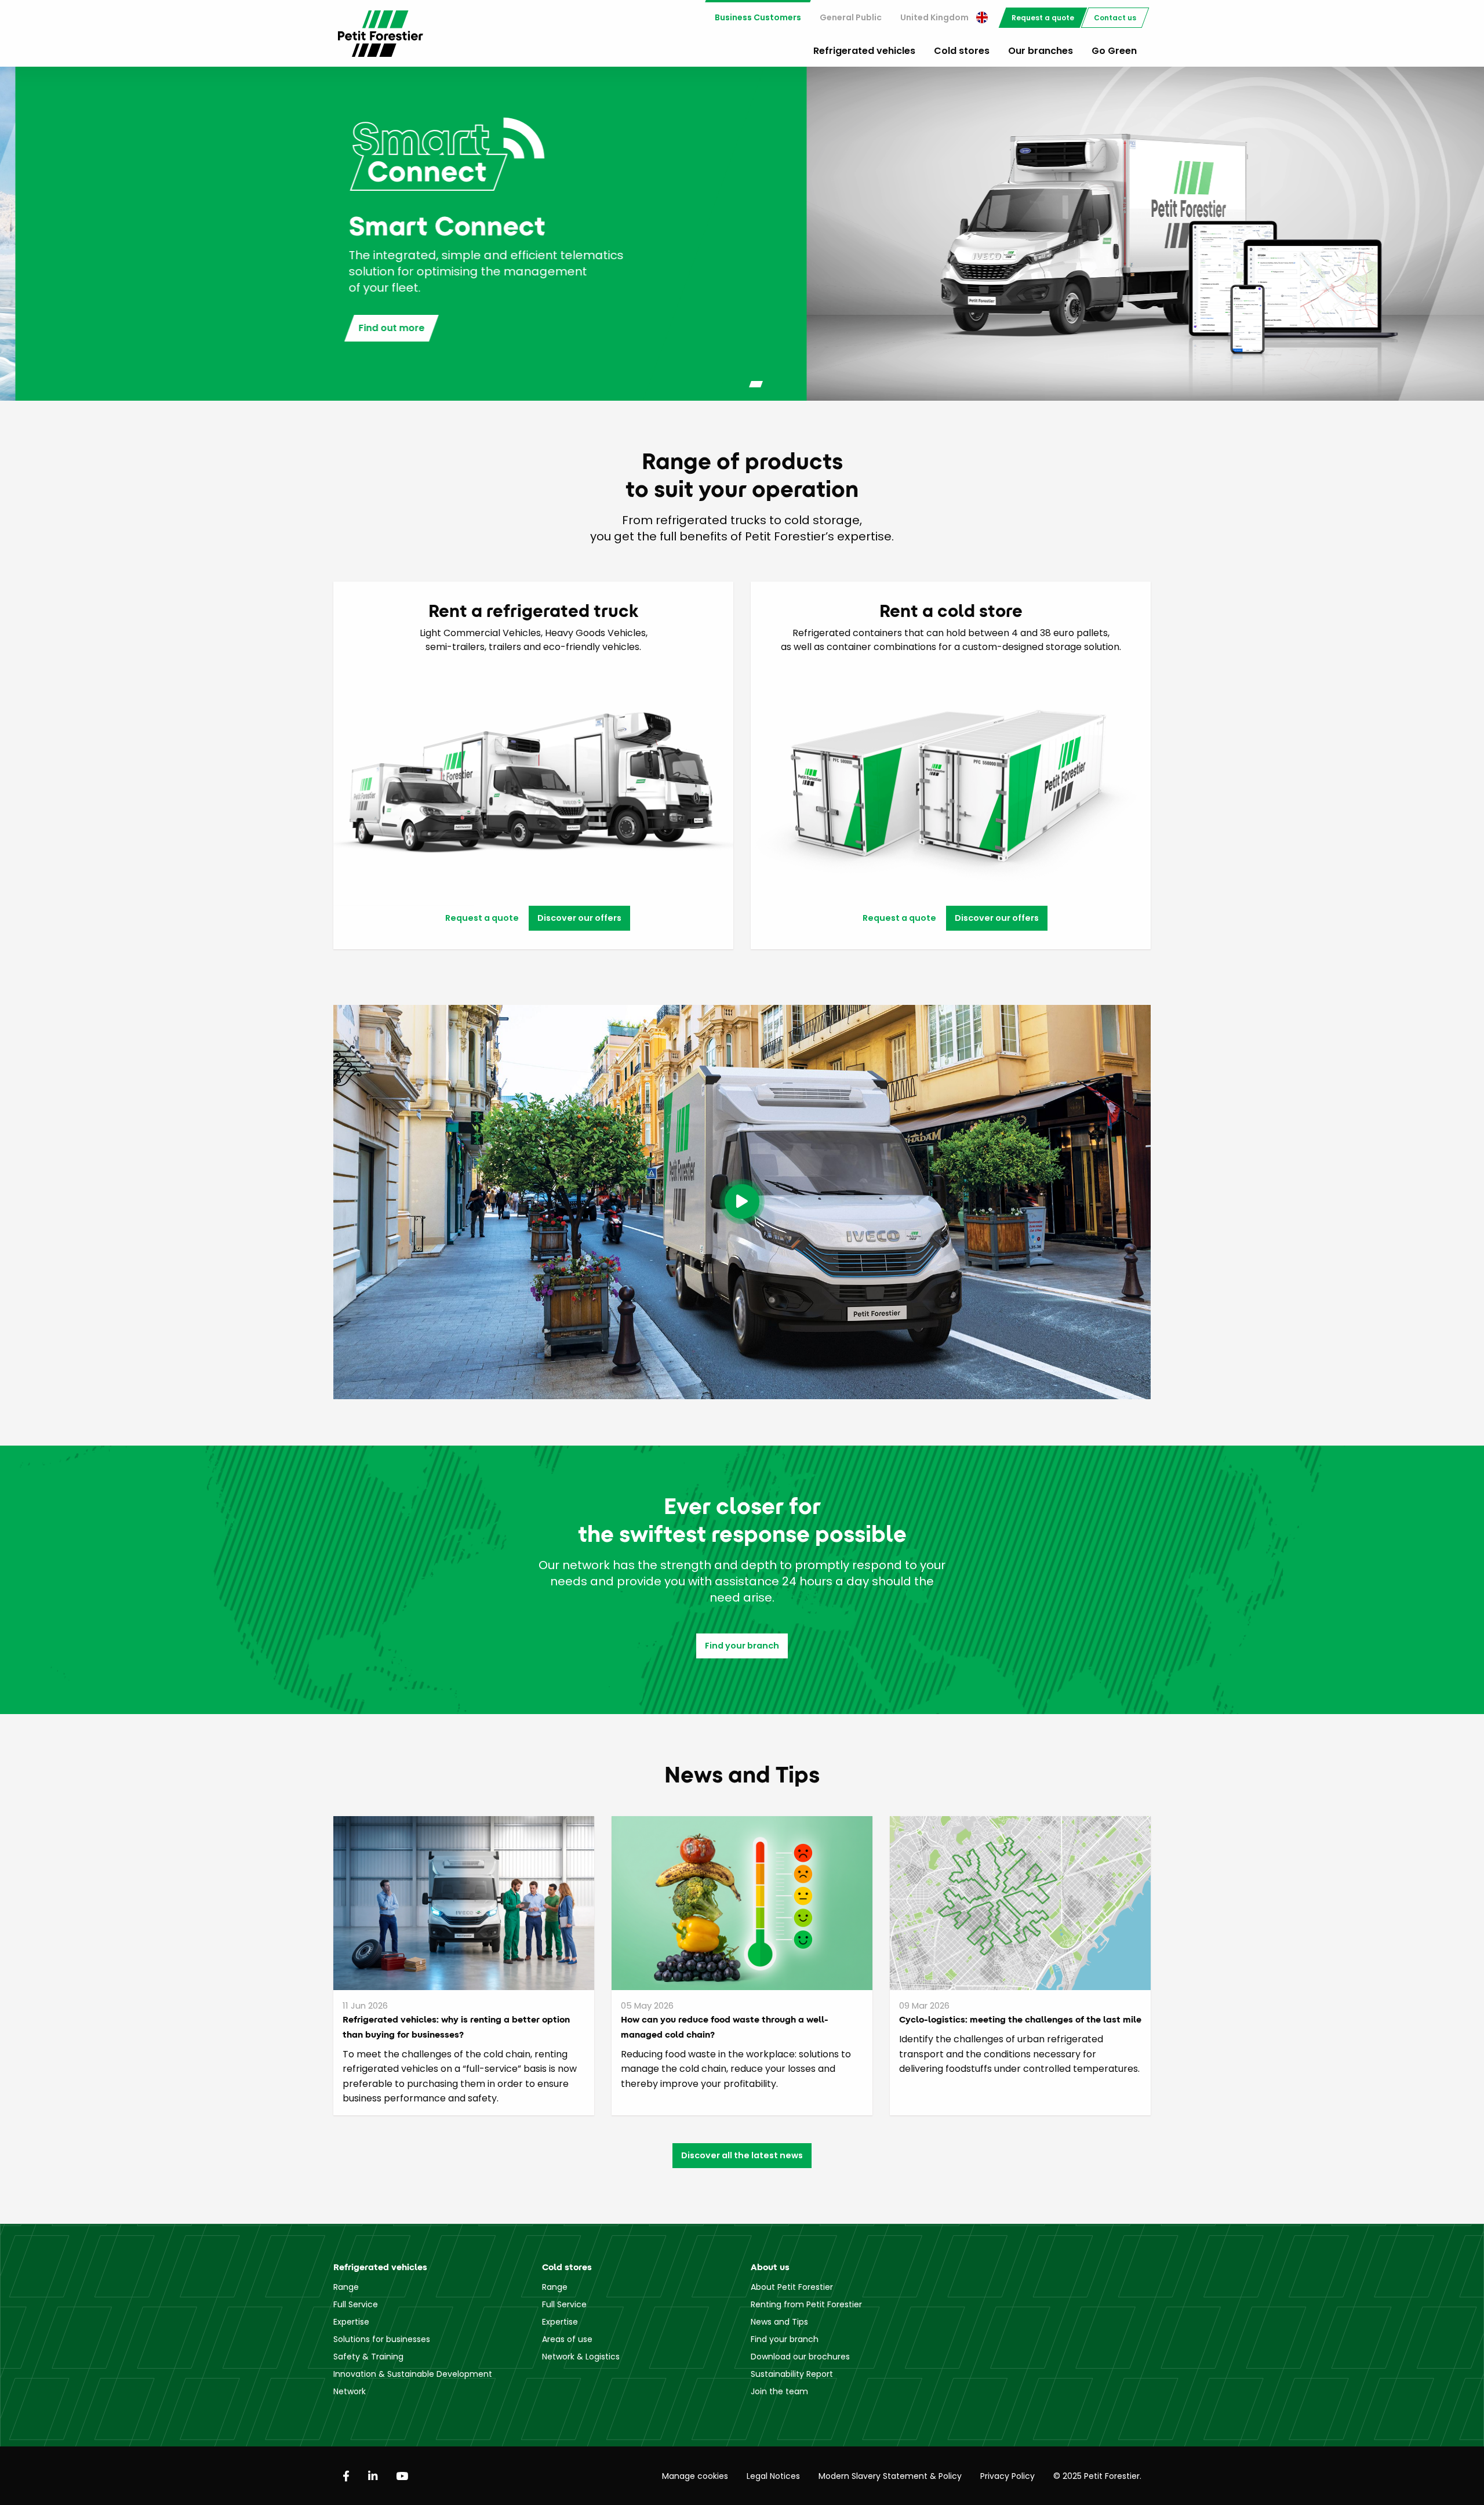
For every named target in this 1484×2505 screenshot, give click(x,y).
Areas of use (567, 2339)
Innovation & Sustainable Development (413, 2374)
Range (346, 2287)
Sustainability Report (792, 2374)
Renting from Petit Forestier (806, 2304)
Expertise (351, 2322)
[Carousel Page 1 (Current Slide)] (734, 384)
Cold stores (962, 51)
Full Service (356, 2304)
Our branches (1041, 51)
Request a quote (1043, 18)
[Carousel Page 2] (756, 384)
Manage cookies (695, 2476)
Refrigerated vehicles (864, 51)
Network (350, 2391)
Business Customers (758, 17)
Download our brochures (800, 2357)
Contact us (1115, 18)
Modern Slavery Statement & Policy (890, 2476)
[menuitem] (758, 18)
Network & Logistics (581, 2357)
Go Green (1114, 51)
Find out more (376, 328)
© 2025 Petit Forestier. (1097, 2476)
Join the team (779, 2391)
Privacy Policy (1007, 2476)
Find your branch (742, 1646)
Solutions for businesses (382, 2339)
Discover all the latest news (742, 2155)
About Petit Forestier (792, 2287)
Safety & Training (368, 2357)
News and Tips (779, 2322)
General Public (851, 17)
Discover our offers (579, 918)
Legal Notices (773, 2476)
